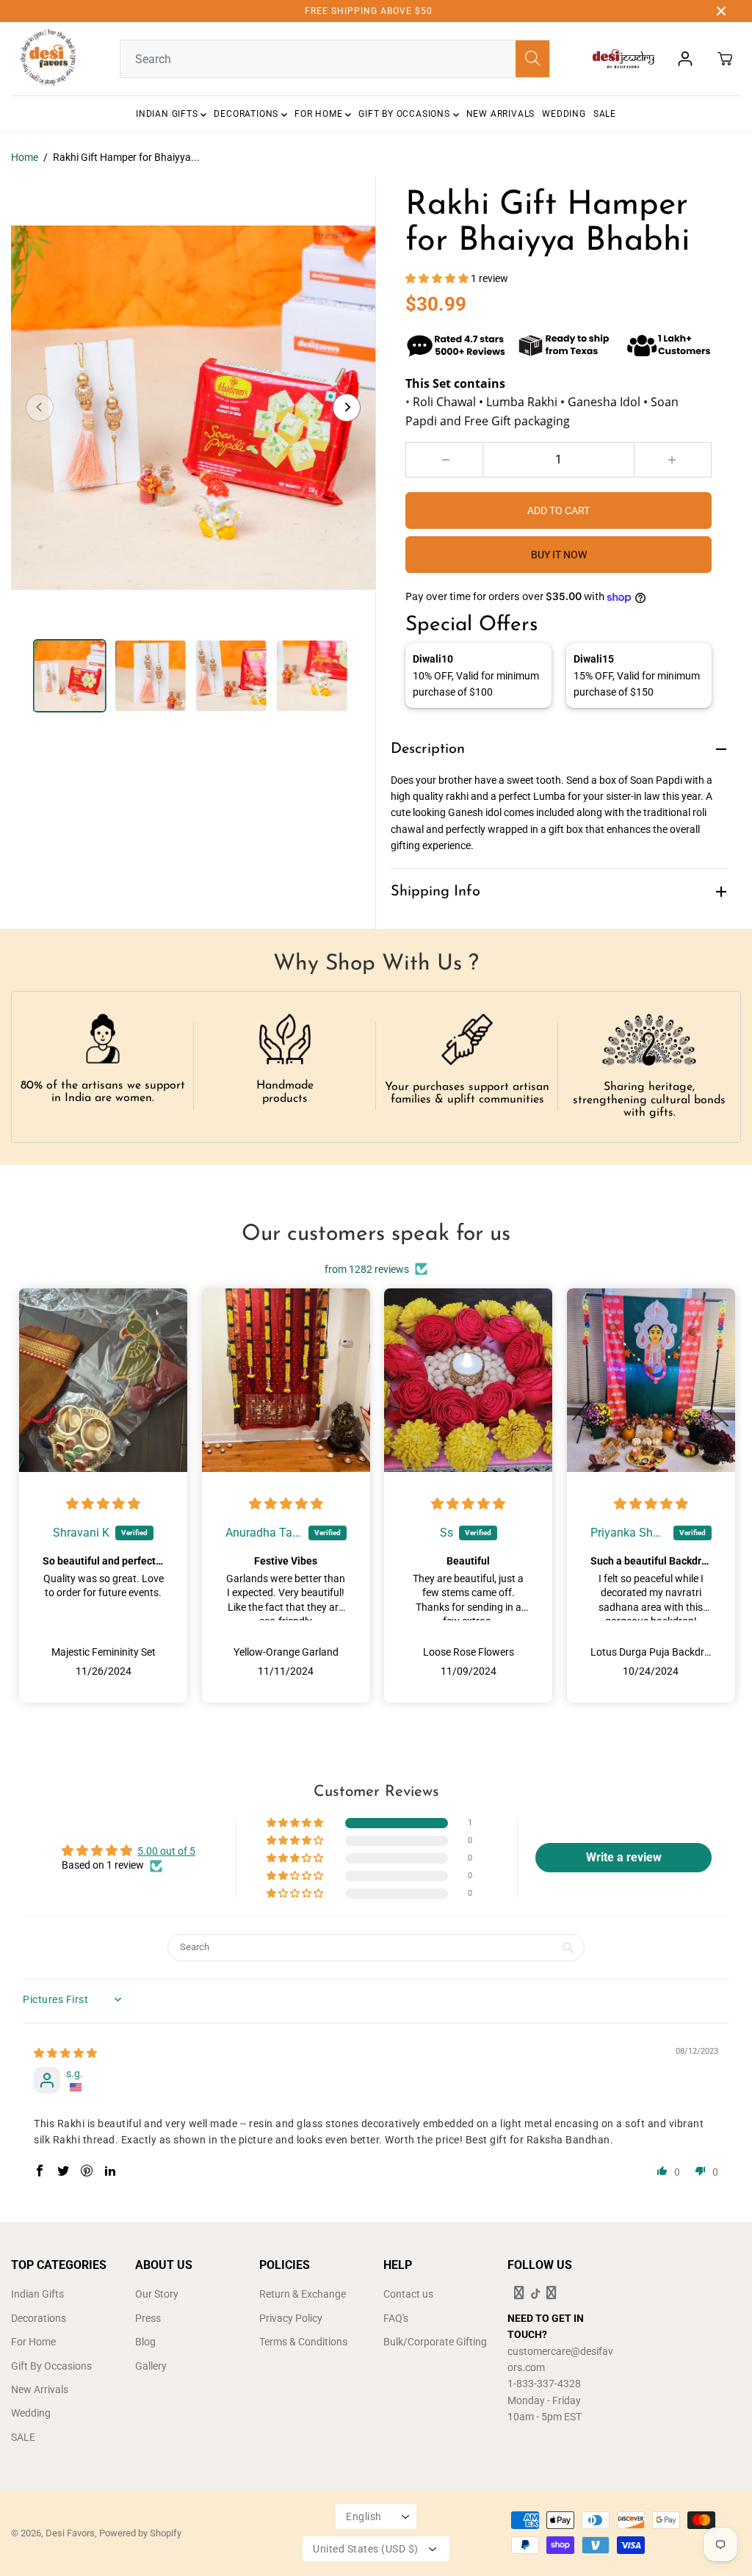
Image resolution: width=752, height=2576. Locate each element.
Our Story (157, 2294)
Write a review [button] (624, 1857)
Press (148, 2318)
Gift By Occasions (405, 114)
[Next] (347, 408)
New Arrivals (501, 114)
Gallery (151, 2366)
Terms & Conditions (303, 2342)
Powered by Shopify (140, 2533)
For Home (320, 114)
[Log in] (685, 59)
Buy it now (559, 555)
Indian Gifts (168, 114)
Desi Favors (70, 2533)
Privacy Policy (291, 2318)
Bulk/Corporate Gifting (435, 2342)
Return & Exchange (303, 2294)
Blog (145, 2342)
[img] (103, 1504)
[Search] (532, 59)
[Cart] (725, 59)
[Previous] (40, 408)
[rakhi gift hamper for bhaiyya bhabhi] (193, 408)
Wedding (564, 114)
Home (25, 157)
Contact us (408, 2294)
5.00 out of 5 (166, 1851)
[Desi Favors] (48, 59)
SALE (605, 114)
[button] (438, 278)
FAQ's (396, 2318)
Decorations (247, 114)
